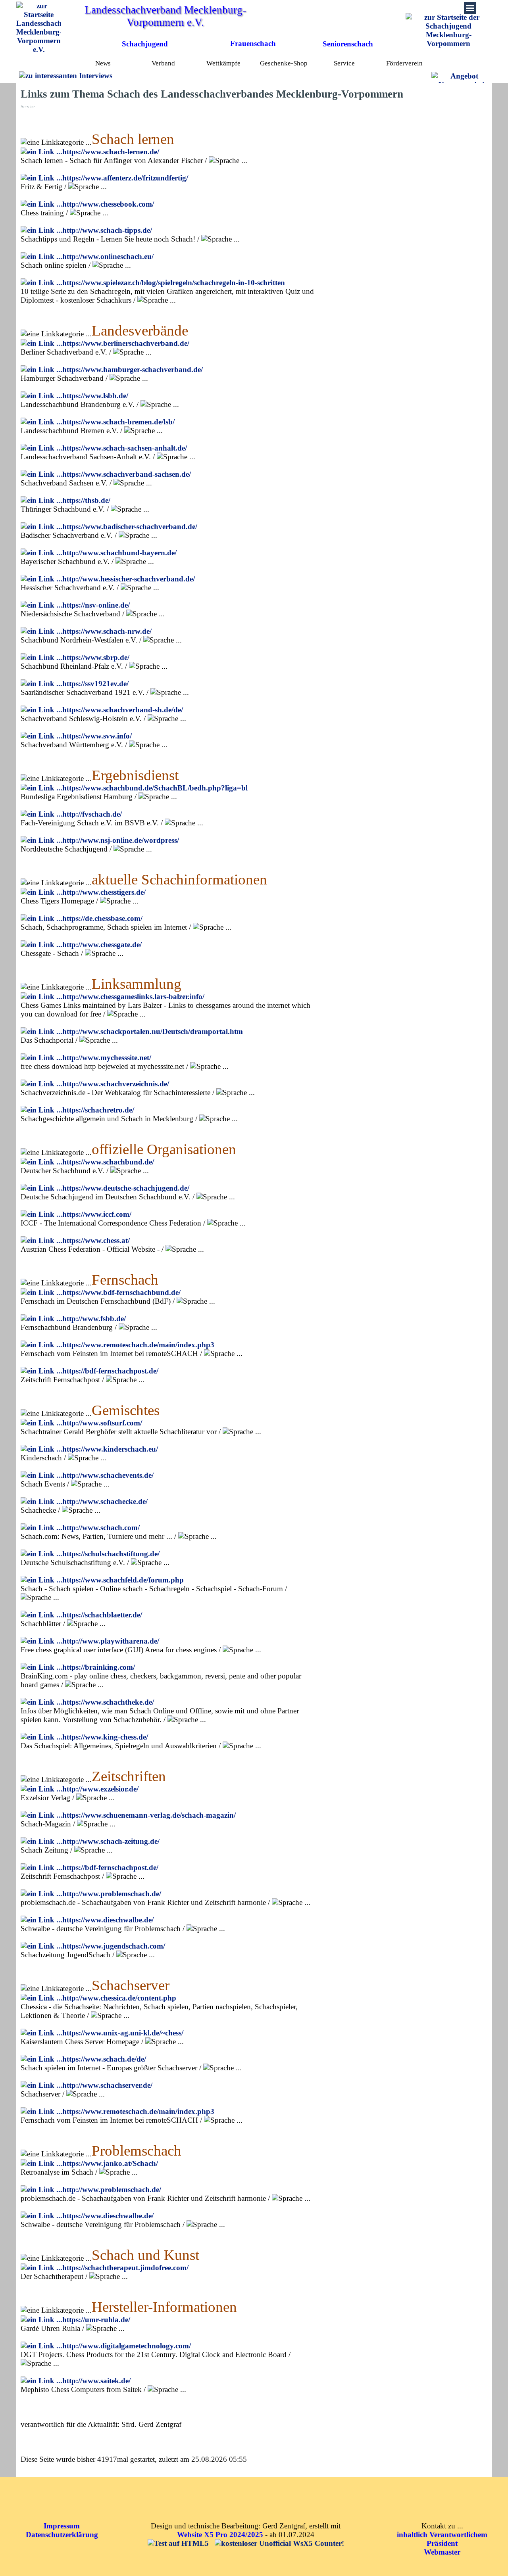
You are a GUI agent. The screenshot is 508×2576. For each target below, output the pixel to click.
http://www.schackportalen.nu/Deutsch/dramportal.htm (153, 1031)
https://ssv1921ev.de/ (95, 684)
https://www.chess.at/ (96, 1240)
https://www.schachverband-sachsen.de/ (127, 474)
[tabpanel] (256, 44)
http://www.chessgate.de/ (102, 945)
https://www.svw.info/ (97, 736)
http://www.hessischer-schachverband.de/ (129, 579)
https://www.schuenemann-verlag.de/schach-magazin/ (149, 1815)
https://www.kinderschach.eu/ (110, 1449)
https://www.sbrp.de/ (96, 657)
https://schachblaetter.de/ (102, 1615)
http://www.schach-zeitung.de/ (111, 1841)
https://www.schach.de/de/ (104, 2059)
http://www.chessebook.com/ (108, 204)
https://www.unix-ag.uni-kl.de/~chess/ (123, 2033)
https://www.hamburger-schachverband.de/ (133, 369)
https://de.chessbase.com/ (102, 918)
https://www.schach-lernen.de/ (111, 152)
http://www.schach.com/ (101, 1528)
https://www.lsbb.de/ (95, 396)
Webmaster (442, 2552)
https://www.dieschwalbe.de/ (108, 1920)
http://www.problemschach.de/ (112, 1894)
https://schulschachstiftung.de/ (111, 1554)
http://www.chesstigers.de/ (104, 892)
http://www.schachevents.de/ (108, 1475)
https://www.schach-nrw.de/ (107, 631)
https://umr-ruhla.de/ (96, 2320)
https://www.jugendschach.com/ (114, 1946)
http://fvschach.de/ (92, 814)
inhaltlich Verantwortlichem (442, 2535)
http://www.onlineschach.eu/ (108, 256)
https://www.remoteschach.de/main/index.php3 (138, 1345)
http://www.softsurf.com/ (102, 1423)
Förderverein (404, 63)
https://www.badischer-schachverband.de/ (130, 527)
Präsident (442, 2543)
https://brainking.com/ (99, 1667)
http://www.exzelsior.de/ (100, 1789)
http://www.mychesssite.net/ (107, 1058)
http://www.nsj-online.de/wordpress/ (121, 840)
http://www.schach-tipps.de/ (107, 230)
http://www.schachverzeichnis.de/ (116, 1084)
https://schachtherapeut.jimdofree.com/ (125, 2268)
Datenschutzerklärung (62, 2535)
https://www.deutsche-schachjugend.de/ (126, 1188)
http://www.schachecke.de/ (105, 1501)
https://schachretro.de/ (98, 1110)
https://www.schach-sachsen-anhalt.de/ (125, 448)
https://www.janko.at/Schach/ (110, 2163)
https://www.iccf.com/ (97, 1214)
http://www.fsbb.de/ (94, 1319)
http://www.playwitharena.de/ (111, 1641)
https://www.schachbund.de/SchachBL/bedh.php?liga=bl (155, 788)
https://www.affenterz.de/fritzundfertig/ (125, 178)
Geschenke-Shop (284, 63)
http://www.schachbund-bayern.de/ (119, 553)
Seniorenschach (348, 44)
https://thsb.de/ (86, 500)
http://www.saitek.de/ (96, 2381)
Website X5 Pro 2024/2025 (220, 2535)
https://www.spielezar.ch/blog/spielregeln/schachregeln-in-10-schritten (174, 283)
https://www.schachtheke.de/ (108, 1702)
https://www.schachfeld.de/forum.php (123, 1580)
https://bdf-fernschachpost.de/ (110, 1371)
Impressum (62, 2526)
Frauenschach (253, 43)
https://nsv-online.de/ (96, 605)
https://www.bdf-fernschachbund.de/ (121, 1292)
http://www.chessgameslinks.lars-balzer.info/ (133, 996)
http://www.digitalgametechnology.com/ (127, 2346)
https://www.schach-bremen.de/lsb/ (118, 422)
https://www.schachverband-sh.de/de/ (123, 710)
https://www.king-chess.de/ (105, 1737)
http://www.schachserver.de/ (107, 2085)
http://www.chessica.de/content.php (119, 1998)
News (103, 63)
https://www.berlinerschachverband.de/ (126, 343)
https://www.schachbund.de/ (108, 1162)
